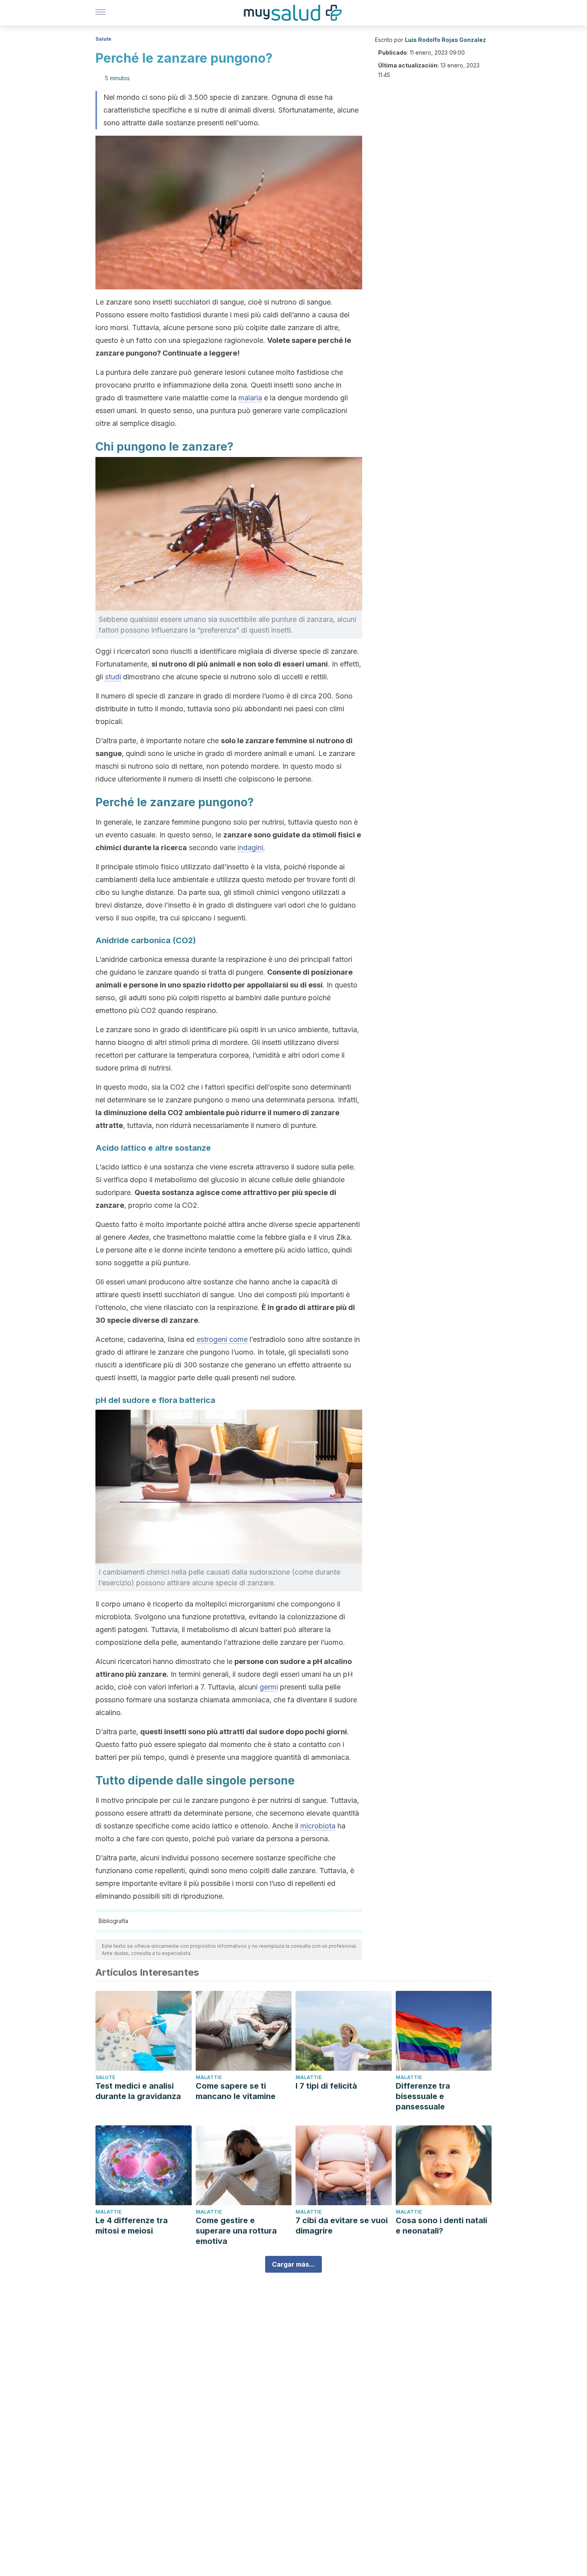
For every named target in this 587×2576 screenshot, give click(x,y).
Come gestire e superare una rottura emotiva (236, 2231)
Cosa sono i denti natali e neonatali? (441, 2226)
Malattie (209, 2077)
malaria (250, 398)
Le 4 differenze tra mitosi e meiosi (132, 2226)
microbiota (318, 1826)
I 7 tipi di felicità (326, 2086)
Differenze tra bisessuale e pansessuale (423, 2096)
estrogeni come (222, 1339)
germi (269, 1687)
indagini (250, 848)
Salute (103, 39)
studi (113, 677)
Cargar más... (293, 2264)
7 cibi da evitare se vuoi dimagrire (342, 2226)
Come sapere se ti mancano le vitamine (236, 2091)
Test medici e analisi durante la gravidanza (138, 2091)
